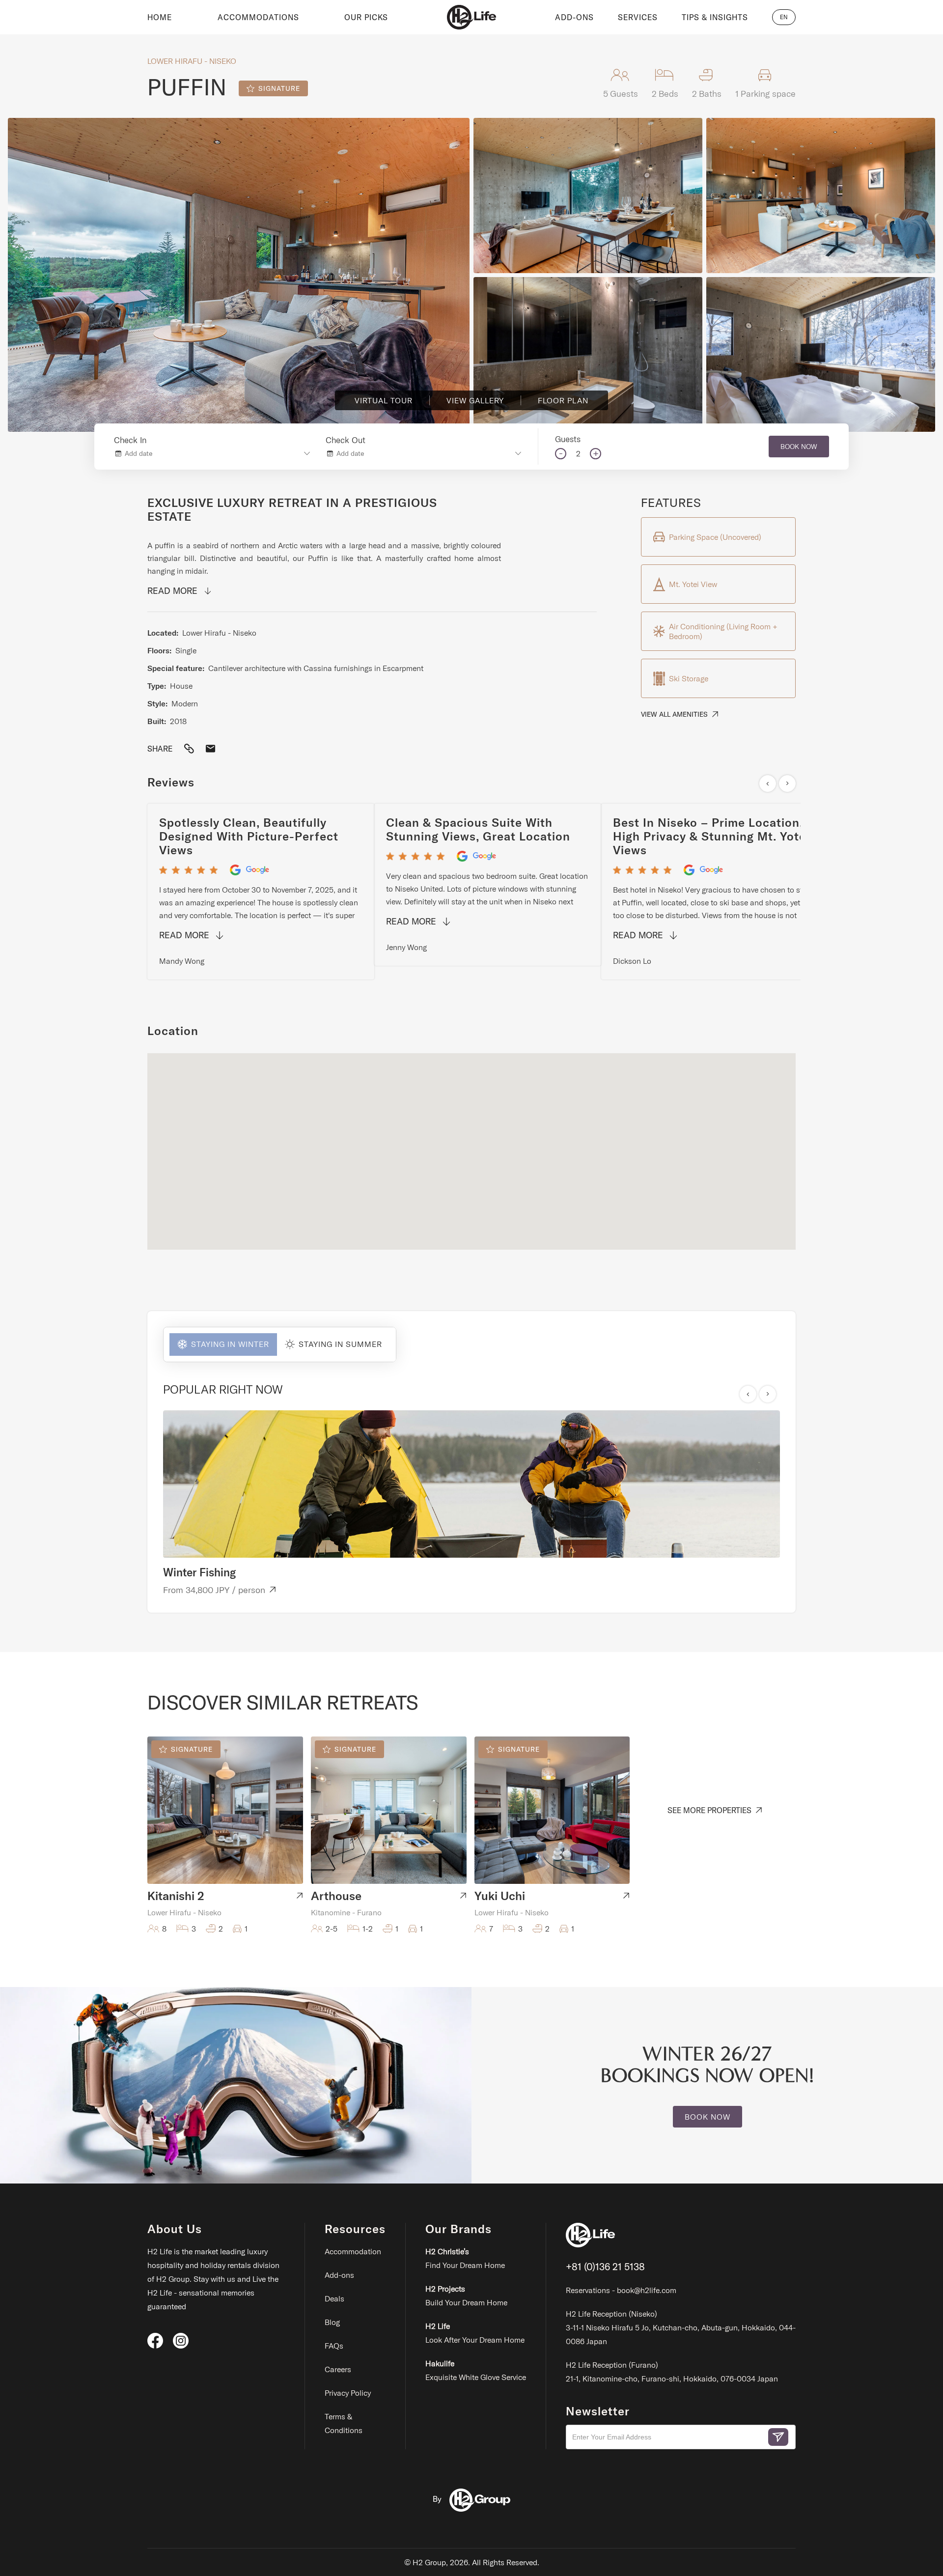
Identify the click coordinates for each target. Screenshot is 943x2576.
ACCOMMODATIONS (258, 17)
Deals (334, 2298)
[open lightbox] (239, 275)
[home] (471, 17)
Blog (332, 2322)
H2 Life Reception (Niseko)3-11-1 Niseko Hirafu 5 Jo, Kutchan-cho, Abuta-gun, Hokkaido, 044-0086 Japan (681, 2327)
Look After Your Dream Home (475, 2333)
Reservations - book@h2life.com (621, 2290)
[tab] (220, 1344)
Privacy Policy (348, 2393)
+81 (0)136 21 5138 (605, 2266)
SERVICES (638, 17)
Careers (338, 2369)
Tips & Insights (715, 17)
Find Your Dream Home (465, 2258)
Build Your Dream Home (466, 2296)
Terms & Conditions (344, 2423)
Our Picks (366, 17)
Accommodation (353, 2251)
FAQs (334, 2346)
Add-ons (339, 2275)
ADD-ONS (574, 17)
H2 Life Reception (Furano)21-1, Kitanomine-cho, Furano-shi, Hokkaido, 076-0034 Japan (672, 2372)
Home (160, 17)
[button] (784, 17)
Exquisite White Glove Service (476, 2370)
